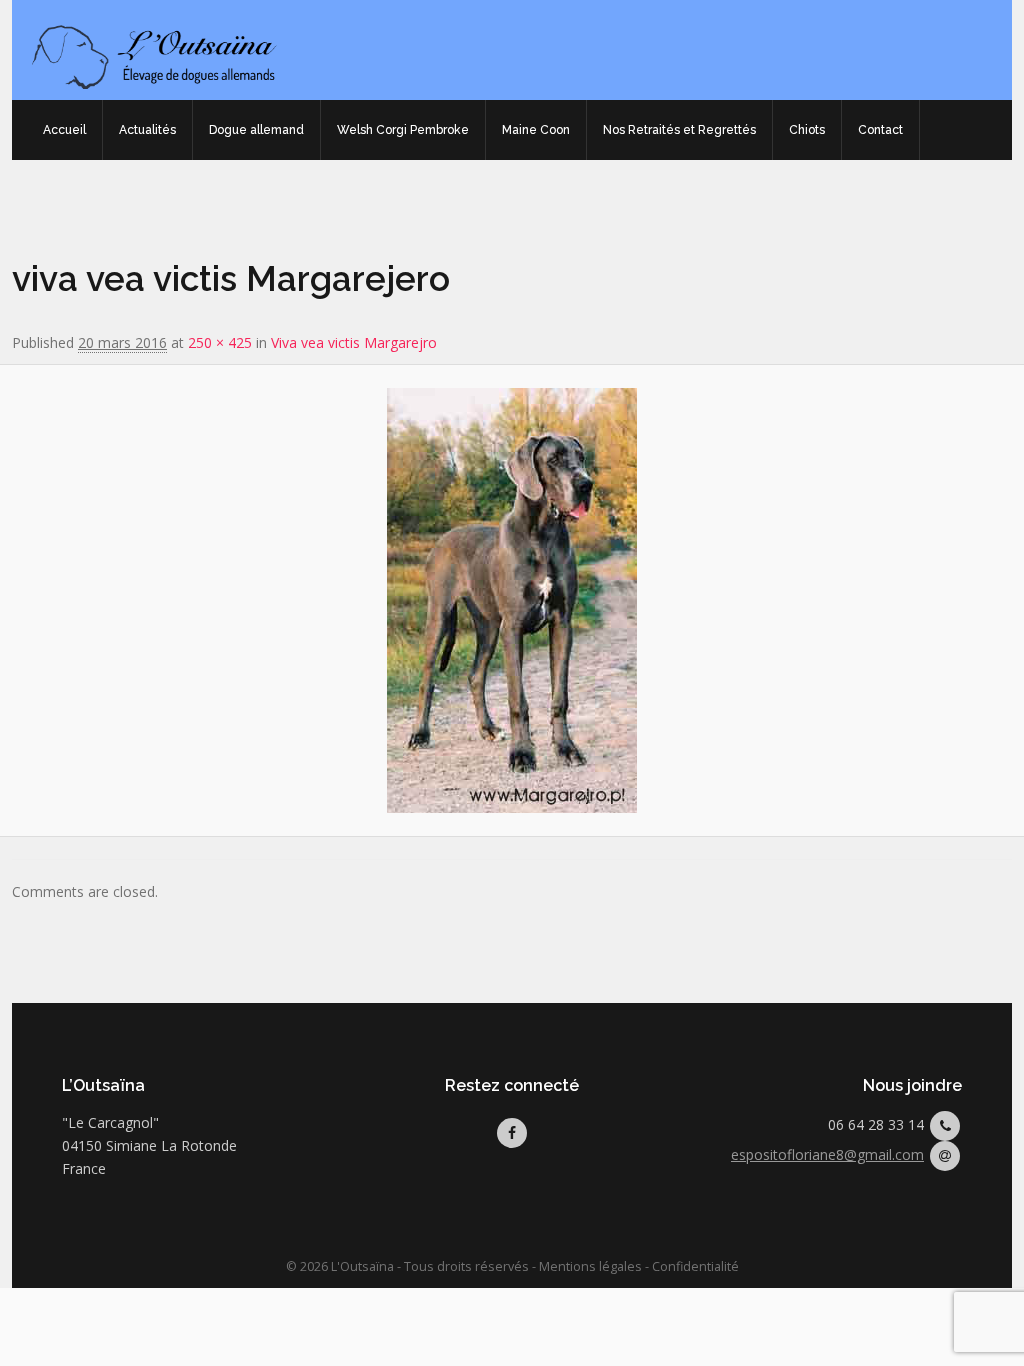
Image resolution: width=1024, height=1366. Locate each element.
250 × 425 (220, 342)
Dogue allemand (256, 130)
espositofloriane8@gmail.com (827, 1154)
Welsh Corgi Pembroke (403, 130)
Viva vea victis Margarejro (354, 342)
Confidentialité (695, 1266)
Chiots (807, 130)
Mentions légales (590, 1266)
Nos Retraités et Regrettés (679, 130)
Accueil (64, 130)
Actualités (147, 130)
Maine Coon (536, 130)
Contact (880, 130)
